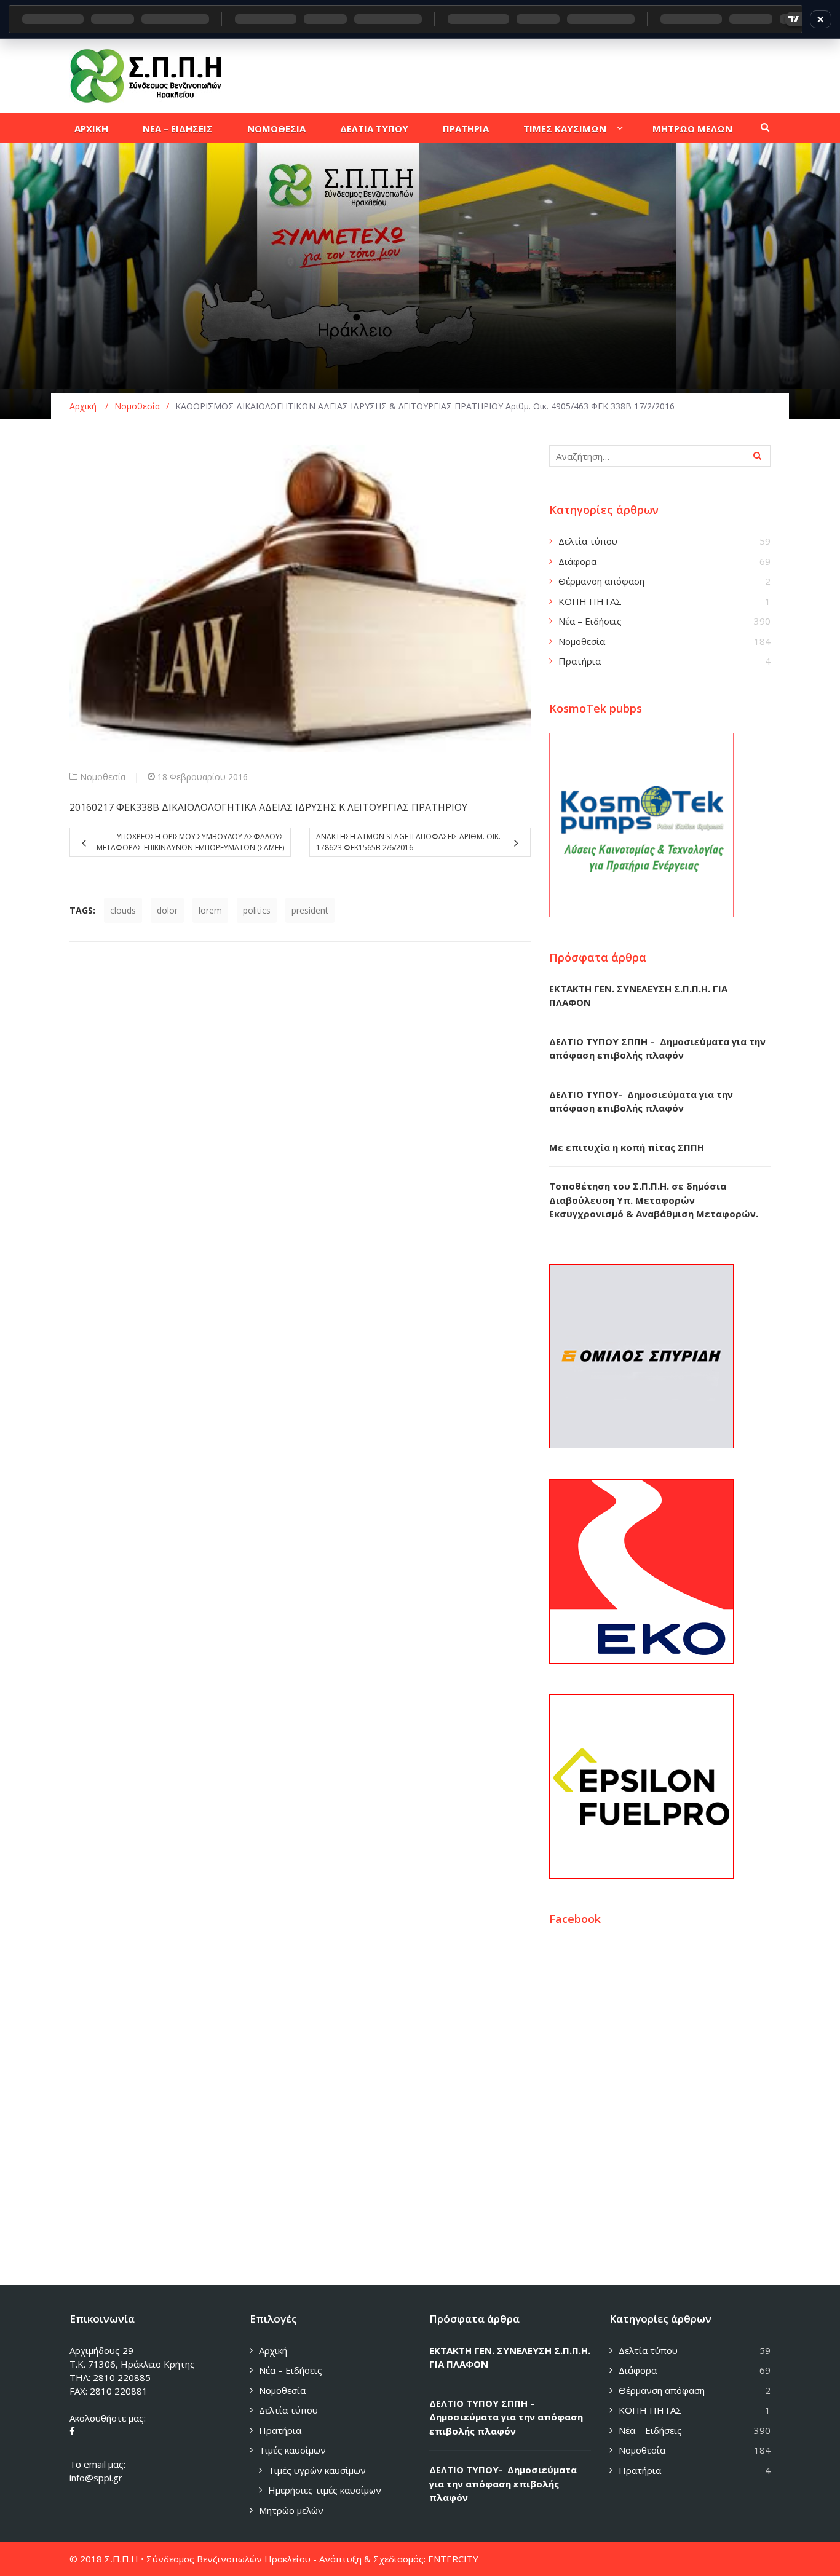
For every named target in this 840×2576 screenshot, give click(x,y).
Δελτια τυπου (374, 128)
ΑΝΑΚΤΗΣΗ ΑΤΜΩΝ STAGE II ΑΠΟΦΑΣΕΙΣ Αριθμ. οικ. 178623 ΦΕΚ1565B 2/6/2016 (408, 842)
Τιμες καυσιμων (565, 128)
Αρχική (273, 2350)
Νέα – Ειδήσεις (590, 621)
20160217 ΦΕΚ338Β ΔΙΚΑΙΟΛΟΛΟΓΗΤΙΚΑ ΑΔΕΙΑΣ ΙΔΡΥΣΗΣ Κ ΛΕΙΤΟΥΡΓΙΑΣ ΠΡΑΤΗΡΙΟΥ (268, 807)
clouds (123, 910)
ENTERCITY (453, 2559)
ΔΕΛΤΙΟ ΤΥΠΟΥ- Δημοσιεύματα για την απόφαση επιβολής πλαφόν (503, 2483)
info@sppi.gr (96, 2478)
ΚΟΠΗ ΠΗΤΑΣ (590, 601)
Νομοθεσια (276, 128)
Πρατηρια (466, 128)
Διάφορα (577, 561)
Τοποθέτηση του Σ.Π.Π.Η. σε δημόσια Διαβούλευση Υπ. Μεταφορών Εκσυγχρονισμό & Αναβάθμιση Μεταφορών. (654, 1200)
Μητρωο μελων (692, 128)
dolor (167, 910)
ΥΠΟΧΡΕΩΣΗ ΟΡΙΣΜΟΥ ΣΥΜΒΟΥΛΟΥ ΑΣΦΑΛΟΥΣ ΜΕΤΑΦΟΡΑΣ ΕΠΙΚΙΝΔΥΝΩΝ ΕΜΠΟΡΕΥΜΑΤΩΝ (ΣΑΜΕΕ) (190, 842)
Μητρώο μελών (291, 2510)
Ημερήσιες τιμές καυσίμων (325, 2490)
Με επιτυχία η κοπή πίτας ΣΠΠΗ (627, 1147)
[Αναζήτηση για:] (660, 456)
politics (257, 910)
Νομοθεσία (103, 777)
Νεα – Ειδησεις (178, 128)
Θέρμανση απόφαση (601, 581)
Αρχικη (91, 128)
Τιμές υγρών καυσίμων (317, 2470)
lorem (210, 910)
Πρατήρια (580, 661)
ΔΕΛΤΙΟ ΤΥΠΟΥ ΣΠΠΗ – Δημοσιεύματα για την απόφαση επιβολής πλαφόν (506, 2417)
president (310, 910)
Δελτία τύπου (588, 541)
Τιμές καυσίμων (292, 2450)
